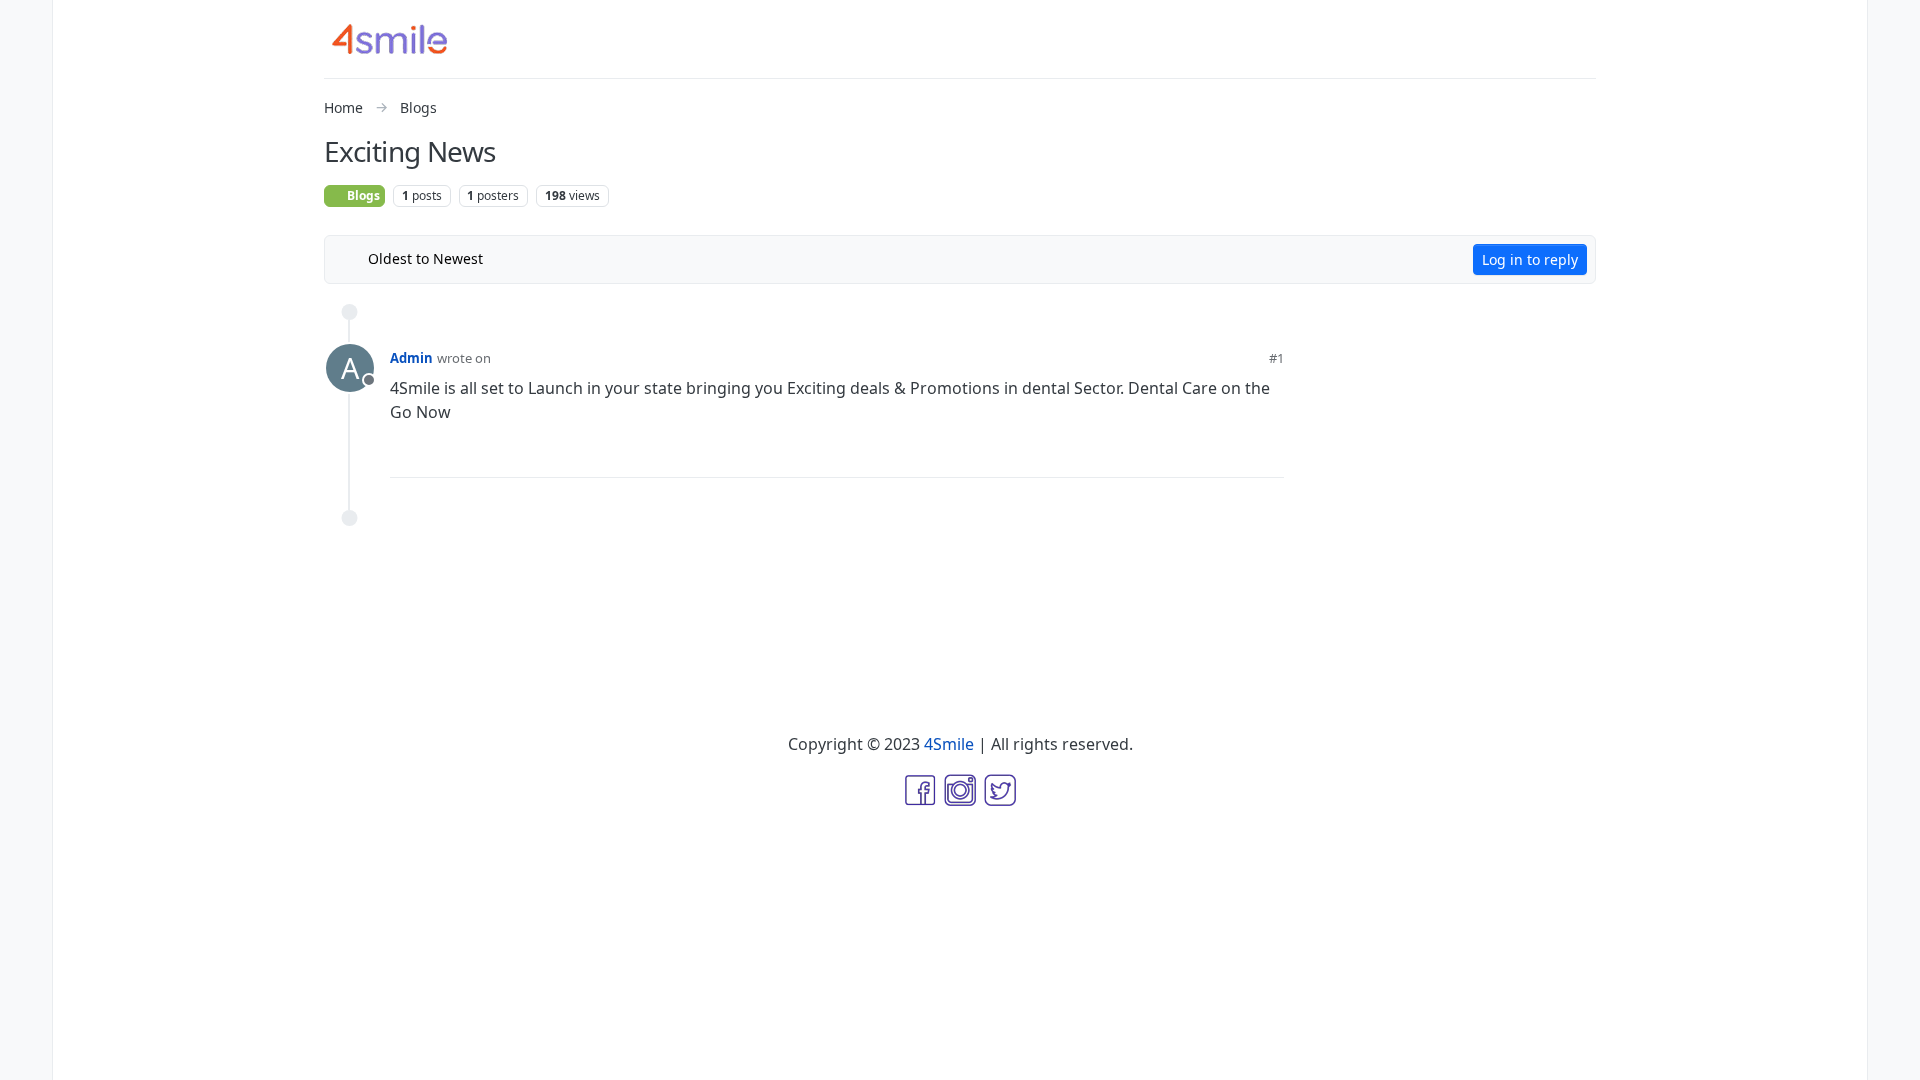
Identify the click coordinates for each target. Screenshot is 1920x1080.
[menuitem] (1894, 24)
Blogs (362, 195)
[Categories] (26, 24)
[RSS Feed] (513, 259)
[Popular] (26, 144)
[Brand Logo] (402, 39)
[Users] (26, 184)
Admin (411, 358)
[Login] (1894, 24)
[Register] (1894, 64)
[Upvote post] (1165, 454)
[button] (26, 1016)
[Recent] (26, 64)
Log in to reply (1530, 259)
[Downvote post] (1230, 454)
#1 (1276, 358)
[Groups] (26, 224)
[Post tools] (1268, 454)
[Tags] (26, 104)
